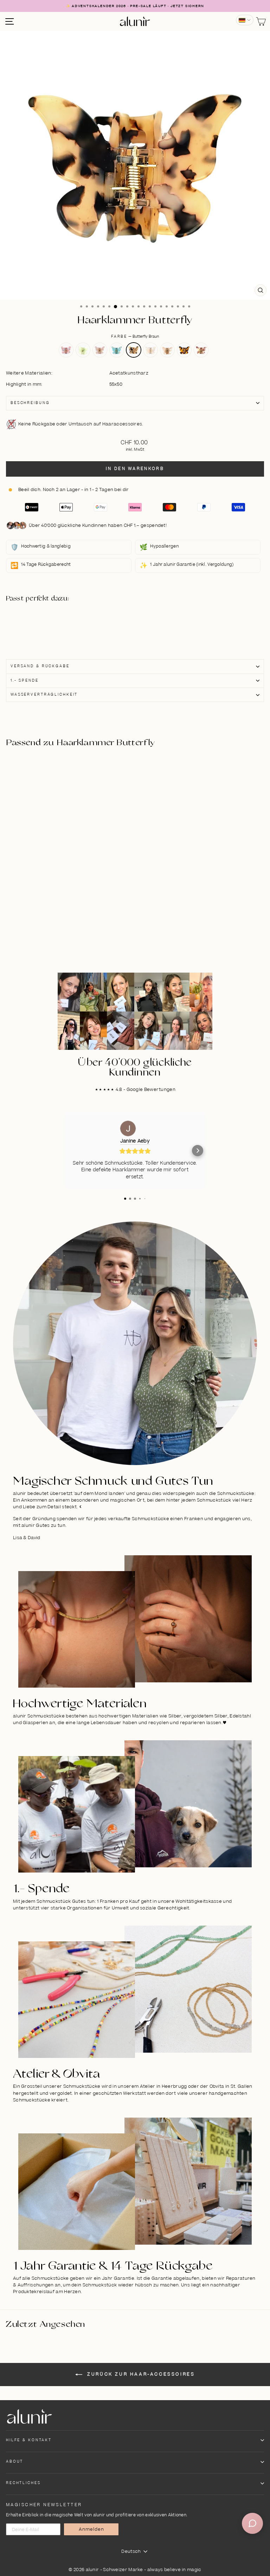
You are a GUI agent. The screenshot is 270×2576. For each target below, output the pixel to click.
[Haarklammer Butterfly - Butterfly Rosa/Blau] (67, 621)
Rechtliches (23, 2483)
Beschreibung (30, 403)
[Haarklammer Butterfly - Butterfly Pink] (43, 621)
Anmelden (91, 2529)
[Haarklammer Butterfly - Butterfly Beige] (43, 629)
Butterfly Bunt (201, 350)
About (15, 2462)
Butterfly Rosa (100, 350)
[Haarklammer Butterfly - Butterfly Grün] (51, 621)
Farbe (135, 337)
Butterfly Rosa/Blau (117, 350)
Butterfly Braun (134, 350)
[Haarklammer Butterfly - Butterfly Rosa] (59, 621)
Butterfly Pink (66, 350)
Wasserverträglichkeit (44, 695)
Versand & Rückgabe (40, 666)
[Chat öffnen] (252, 2523)
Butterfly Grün (83, 350)
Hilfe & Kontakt (29, 2440)
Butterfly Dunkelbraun (184, 350)
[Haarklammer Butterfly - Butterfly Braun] (75, 621)
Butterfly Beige (167, 350)
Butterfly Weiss (150, 350)
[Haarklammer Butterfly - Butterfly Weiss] (83, 621)
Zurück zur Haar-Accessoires (140, 2374)
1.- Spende (25, 681)
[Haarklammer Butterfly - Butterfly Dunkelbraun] (51, 629)
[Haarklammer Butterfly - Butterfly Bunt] (59, 629)
